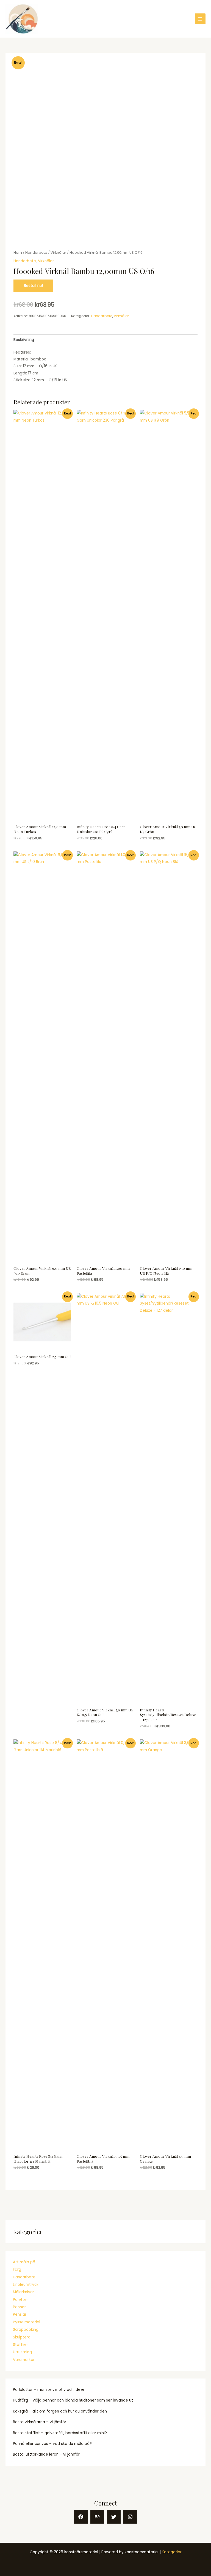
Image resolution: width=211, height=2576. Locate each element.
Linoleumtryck (26, 2285)
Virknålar (58, 252)
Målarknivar (23, 2292)
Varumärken (24, 2360)
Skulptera (22, 2337)
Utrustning (22, 2352)
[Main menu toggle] (200, 19)
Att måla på (24, 2262)
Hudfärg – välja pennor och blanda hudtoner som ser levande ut (73, 2400)
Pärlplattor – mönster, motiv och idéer (49, 2390)
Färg (17, 2269)
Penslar (20, 2314)
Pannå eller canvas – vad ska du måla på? (52, 2444)
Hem (18, 252)
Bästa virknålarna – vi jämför (40, 2422)
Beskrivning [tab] (24, 340)
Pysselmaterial (27, 2322)
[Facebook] (81, 2517)
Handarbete (24, 2277)
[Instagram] (130, 2517)
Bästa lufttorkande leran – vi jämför (46, 2454)
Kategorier (172, 2552)
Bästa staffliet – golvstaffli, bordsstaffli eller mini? (60, 2433)
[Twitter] (114, 2517)
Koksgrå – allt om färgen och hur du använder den (60, 2411)
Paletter (20, 2300)
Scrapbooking (26, 2330)
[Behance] (97, 2517)
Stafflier (20, 2345)
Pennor (19, 2307)
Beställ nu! (33, 286)
